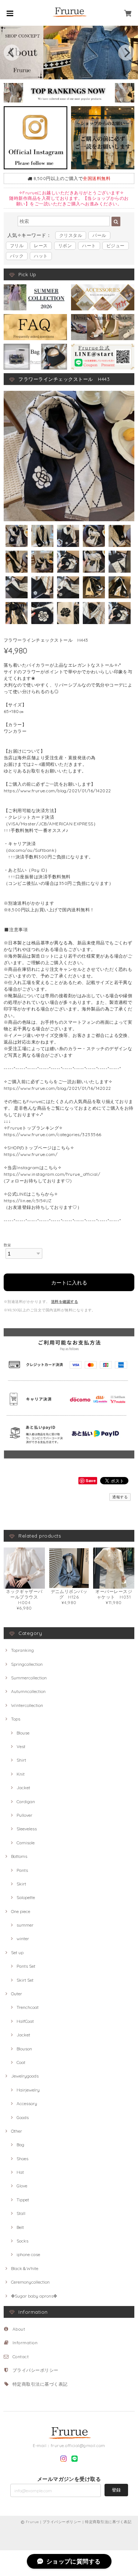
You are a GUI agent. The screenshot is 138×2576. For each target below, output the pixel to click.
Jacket (23, 1788)
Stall (21, 2213)
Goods (23, 2117)
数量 (8, 1245)
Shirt (21, 1760)
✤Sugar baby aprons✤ (34, 2296)
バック (17, 256)
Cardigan (26, 1802)
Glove (22, 2186)
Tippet (23, 2200)
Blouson (24, 2049)
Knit (21, 1774)
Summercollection (29, 1678)
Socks (22, 2241)
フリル (17, 246)
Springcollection (27, 1664)
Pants (22, 1870)
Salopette (26, 1897)
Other (17, 2131)
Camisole (26, 1843)
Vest (21, 1746)
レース (41, 246)
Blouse (23, 1733)
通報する (120, 1497)
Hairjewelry (28, 2090)
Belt (20, 2227)
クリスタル (71, 235)
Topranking (22, 1650)
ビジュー (116, 246)
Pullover (24, 1815)
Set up (17, 1952)
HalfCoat (25, 2021)
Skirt (21, 1884)
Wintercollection (27, 1705)
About (19, 2329)
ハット (41, 256)
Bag (20, 2145)
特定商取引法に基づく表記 (40, 2384)
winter (23, 1939)
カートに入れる (69, 1282)
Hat (20, 2172)
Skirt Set (25, 1980)
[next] (126, 53)
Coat (21, 2062)
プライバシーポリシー (36, 2370)
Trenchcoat (28, 2007)
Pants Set (26, 1966)
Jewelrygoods (25, 2076)
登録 (116, 2490)
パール (99, 235)
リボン (65, 246)
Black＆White (25, 2268)
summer (25, 1925)
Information (25, 2343)
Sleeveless (27, 1829)
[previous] (12, 53)
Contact (21, 2357)
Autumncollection (28, 1691)
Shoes (22, 2159)
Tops (16, 1719)
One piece (21, 1911)
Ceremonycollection (30, 2282)
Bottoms (19, 1856)
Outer (17, 1994)
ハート (89, 246)
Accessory (27, 2103)
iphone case (28, 2254)
